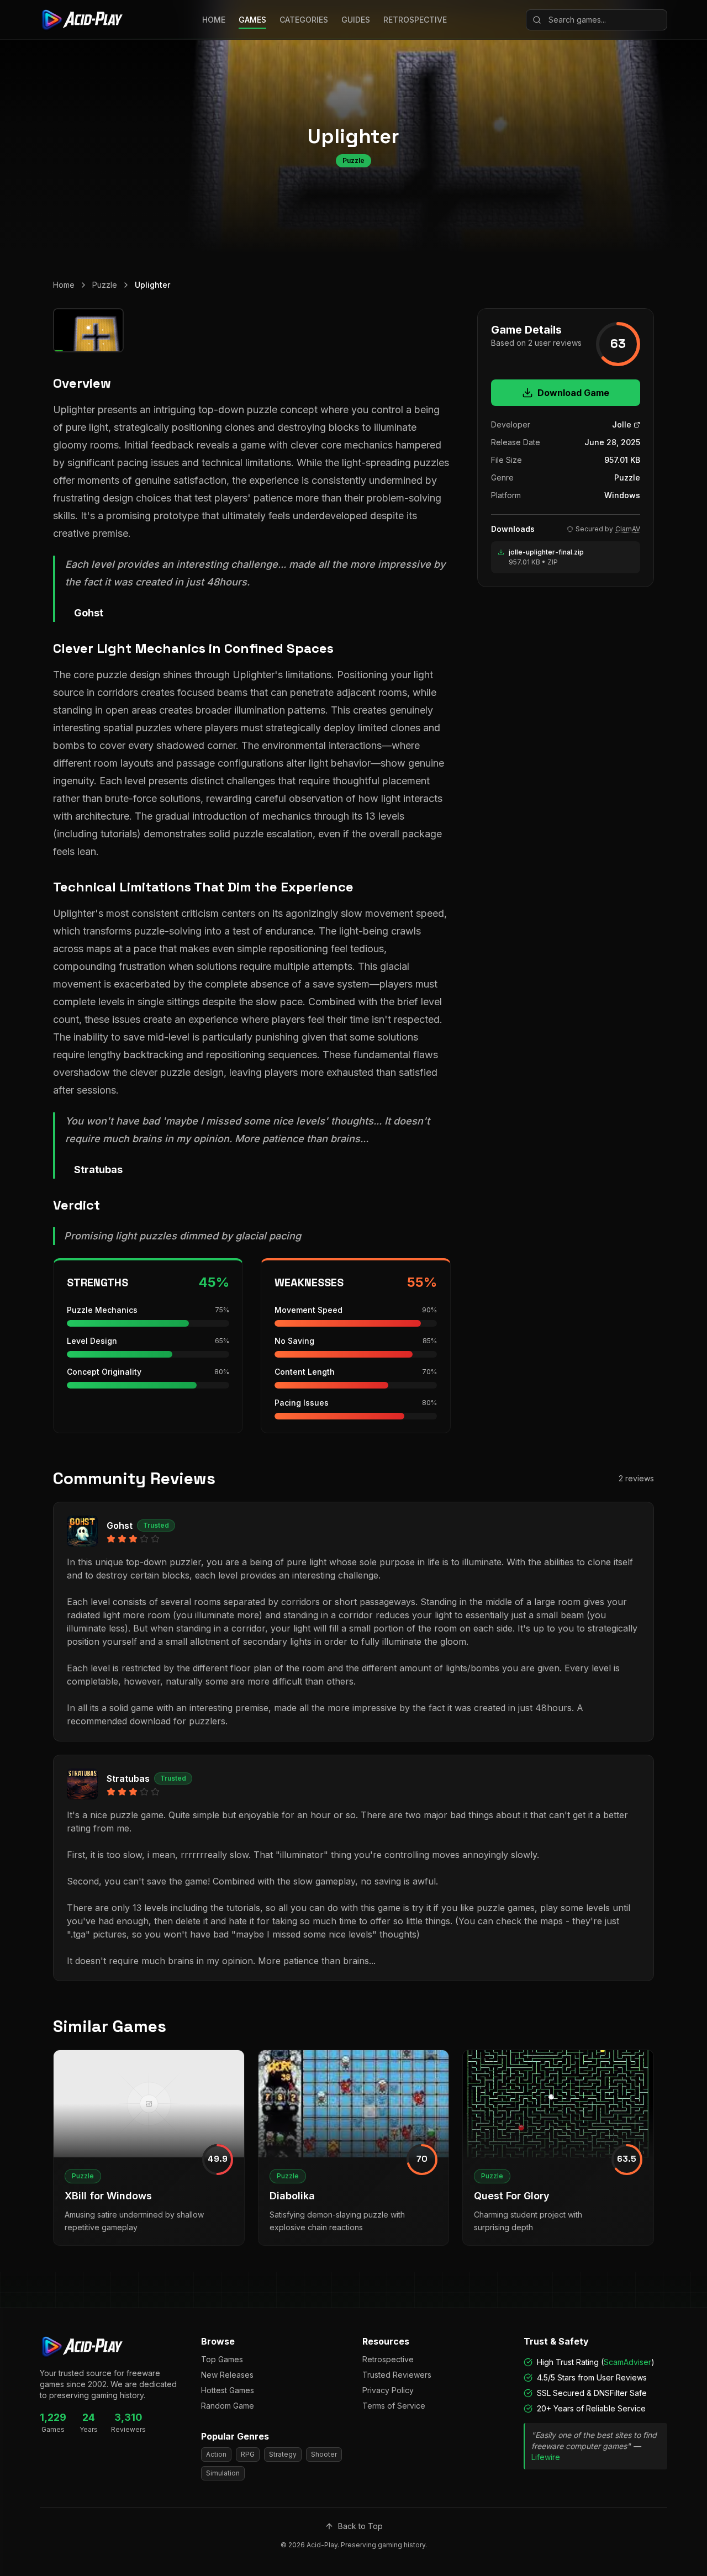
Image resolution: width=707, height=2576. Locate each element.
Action (216, 2454)
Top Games (222, 2359)
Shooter (324, 2454)
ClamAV (628, 529)
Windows (622, 495)
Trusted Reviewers (397, 2375)
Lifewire (546, 2457)
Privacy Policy (388, 2390)
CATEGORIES (304, 20)
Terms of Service (394, 2406)
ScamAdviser (627, 2362)
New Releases (227, 2375)
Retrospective (388, 2359)
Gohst (120, 1525)
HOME (214, 20)
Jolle (622, 424)
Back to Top (360, 2526)
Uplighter (152, 285)
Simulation (223, 2473)
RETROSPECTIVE (415, 20)
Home (64, 285)
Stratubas (128, 1778)
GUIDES (356, 20)
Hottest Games (228, 2390)
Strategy (283, 2454)
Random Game (228, 2406)
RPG (248, 2454)
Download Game (573, 393)
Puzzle (105, 285)
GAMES (252, 20)
